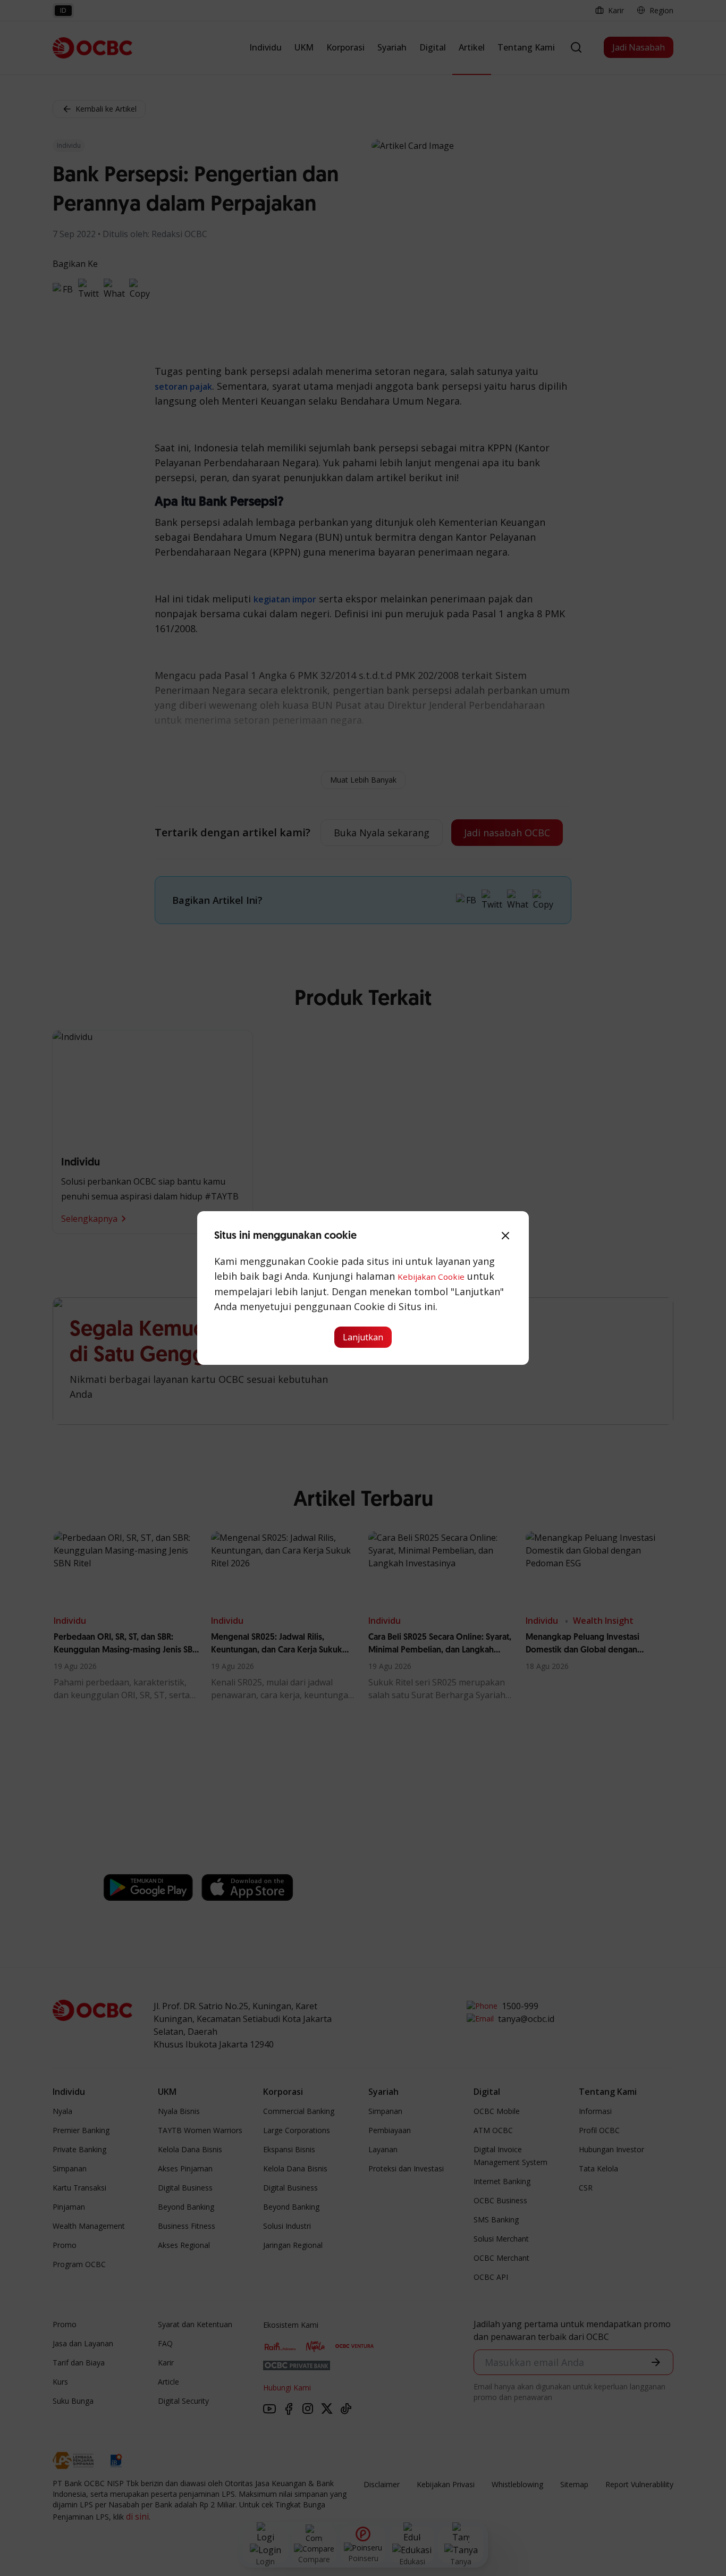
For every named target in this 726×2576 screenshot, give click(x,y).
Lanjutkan (363, 1337)
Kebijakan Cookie (431, 1277)
